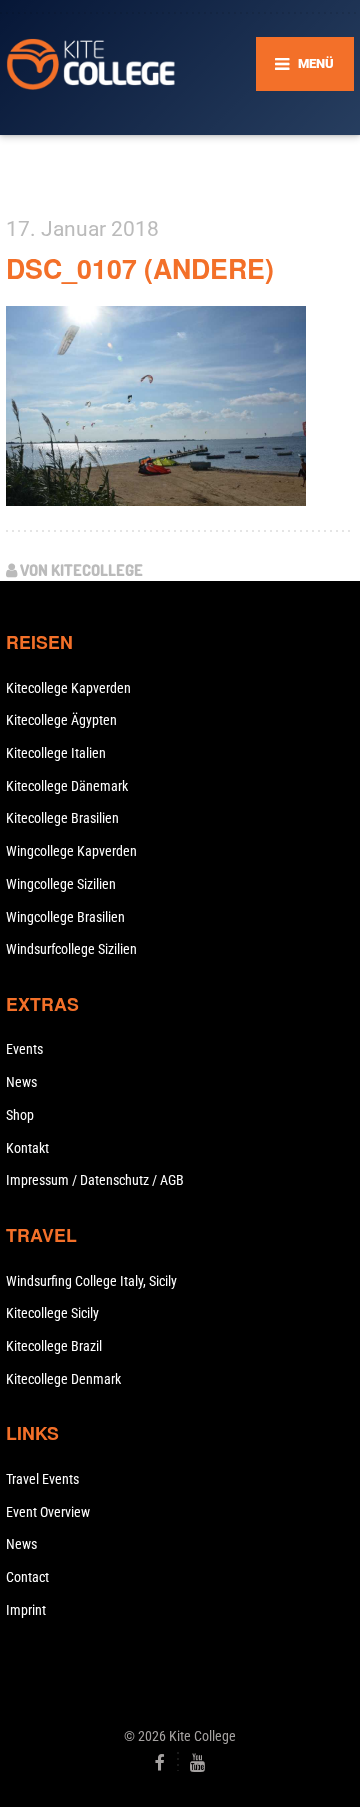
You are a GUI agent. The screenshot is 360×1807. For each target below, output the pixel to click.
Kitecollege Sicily (52, 1313)
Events (24, 1049)
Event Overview (48, 1512)
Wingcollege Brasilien (65, 917)
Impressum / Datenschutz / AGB (95, 1180)
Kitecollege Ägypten (61, 720)
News (21, 1082)
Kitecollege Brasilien (62, 818)
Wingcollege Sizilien (61, 884)
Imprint (26, 1610)
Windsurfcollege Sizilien (71, 949)
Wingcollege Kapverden (71, 851)
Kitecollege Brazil (54, 1346)
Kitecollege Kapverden (68, 688)
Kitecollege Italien (56, 753)
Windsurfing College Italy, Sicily (91, 1281)
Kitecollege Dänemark (67, 786)
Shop (20, 1115)
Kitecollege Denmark (63, 1379)
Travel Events (42, 1479)
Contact (27, 1577)
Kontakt (27, 1148)
